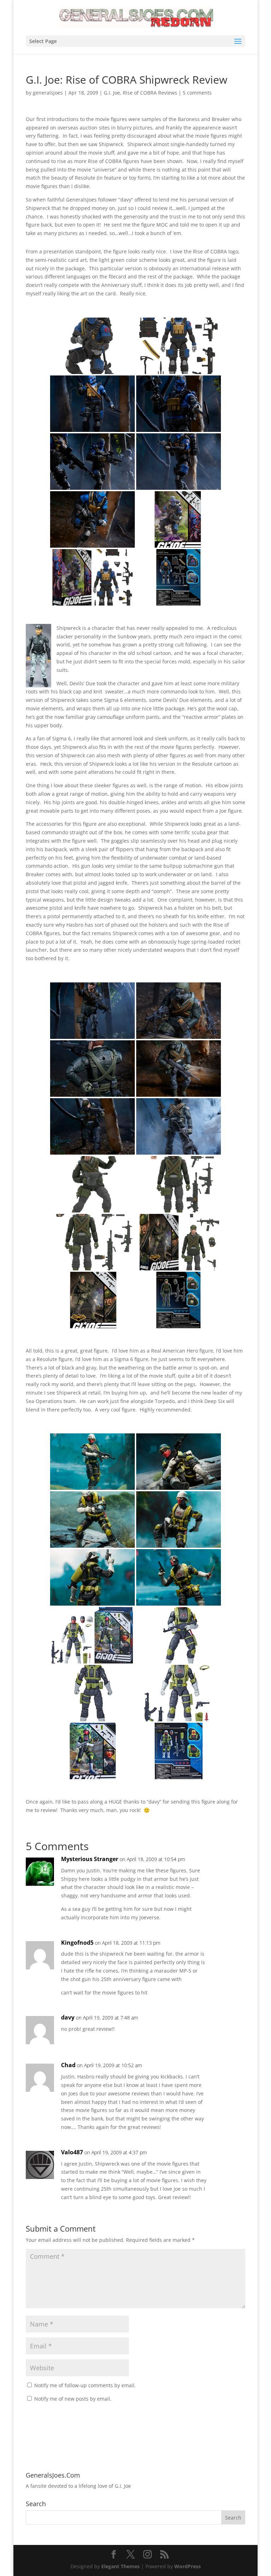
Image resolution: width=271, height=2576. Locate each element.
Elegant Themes (121, 2566)
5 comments (197, 93)
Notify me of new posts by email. (73, 2399)
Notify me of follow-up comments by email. (85, 2385)
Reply (229, 1866)
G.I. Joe (112, 93)
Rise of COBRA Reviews (150, 93)
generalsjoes (48, 93)
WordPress (188, 2566)
